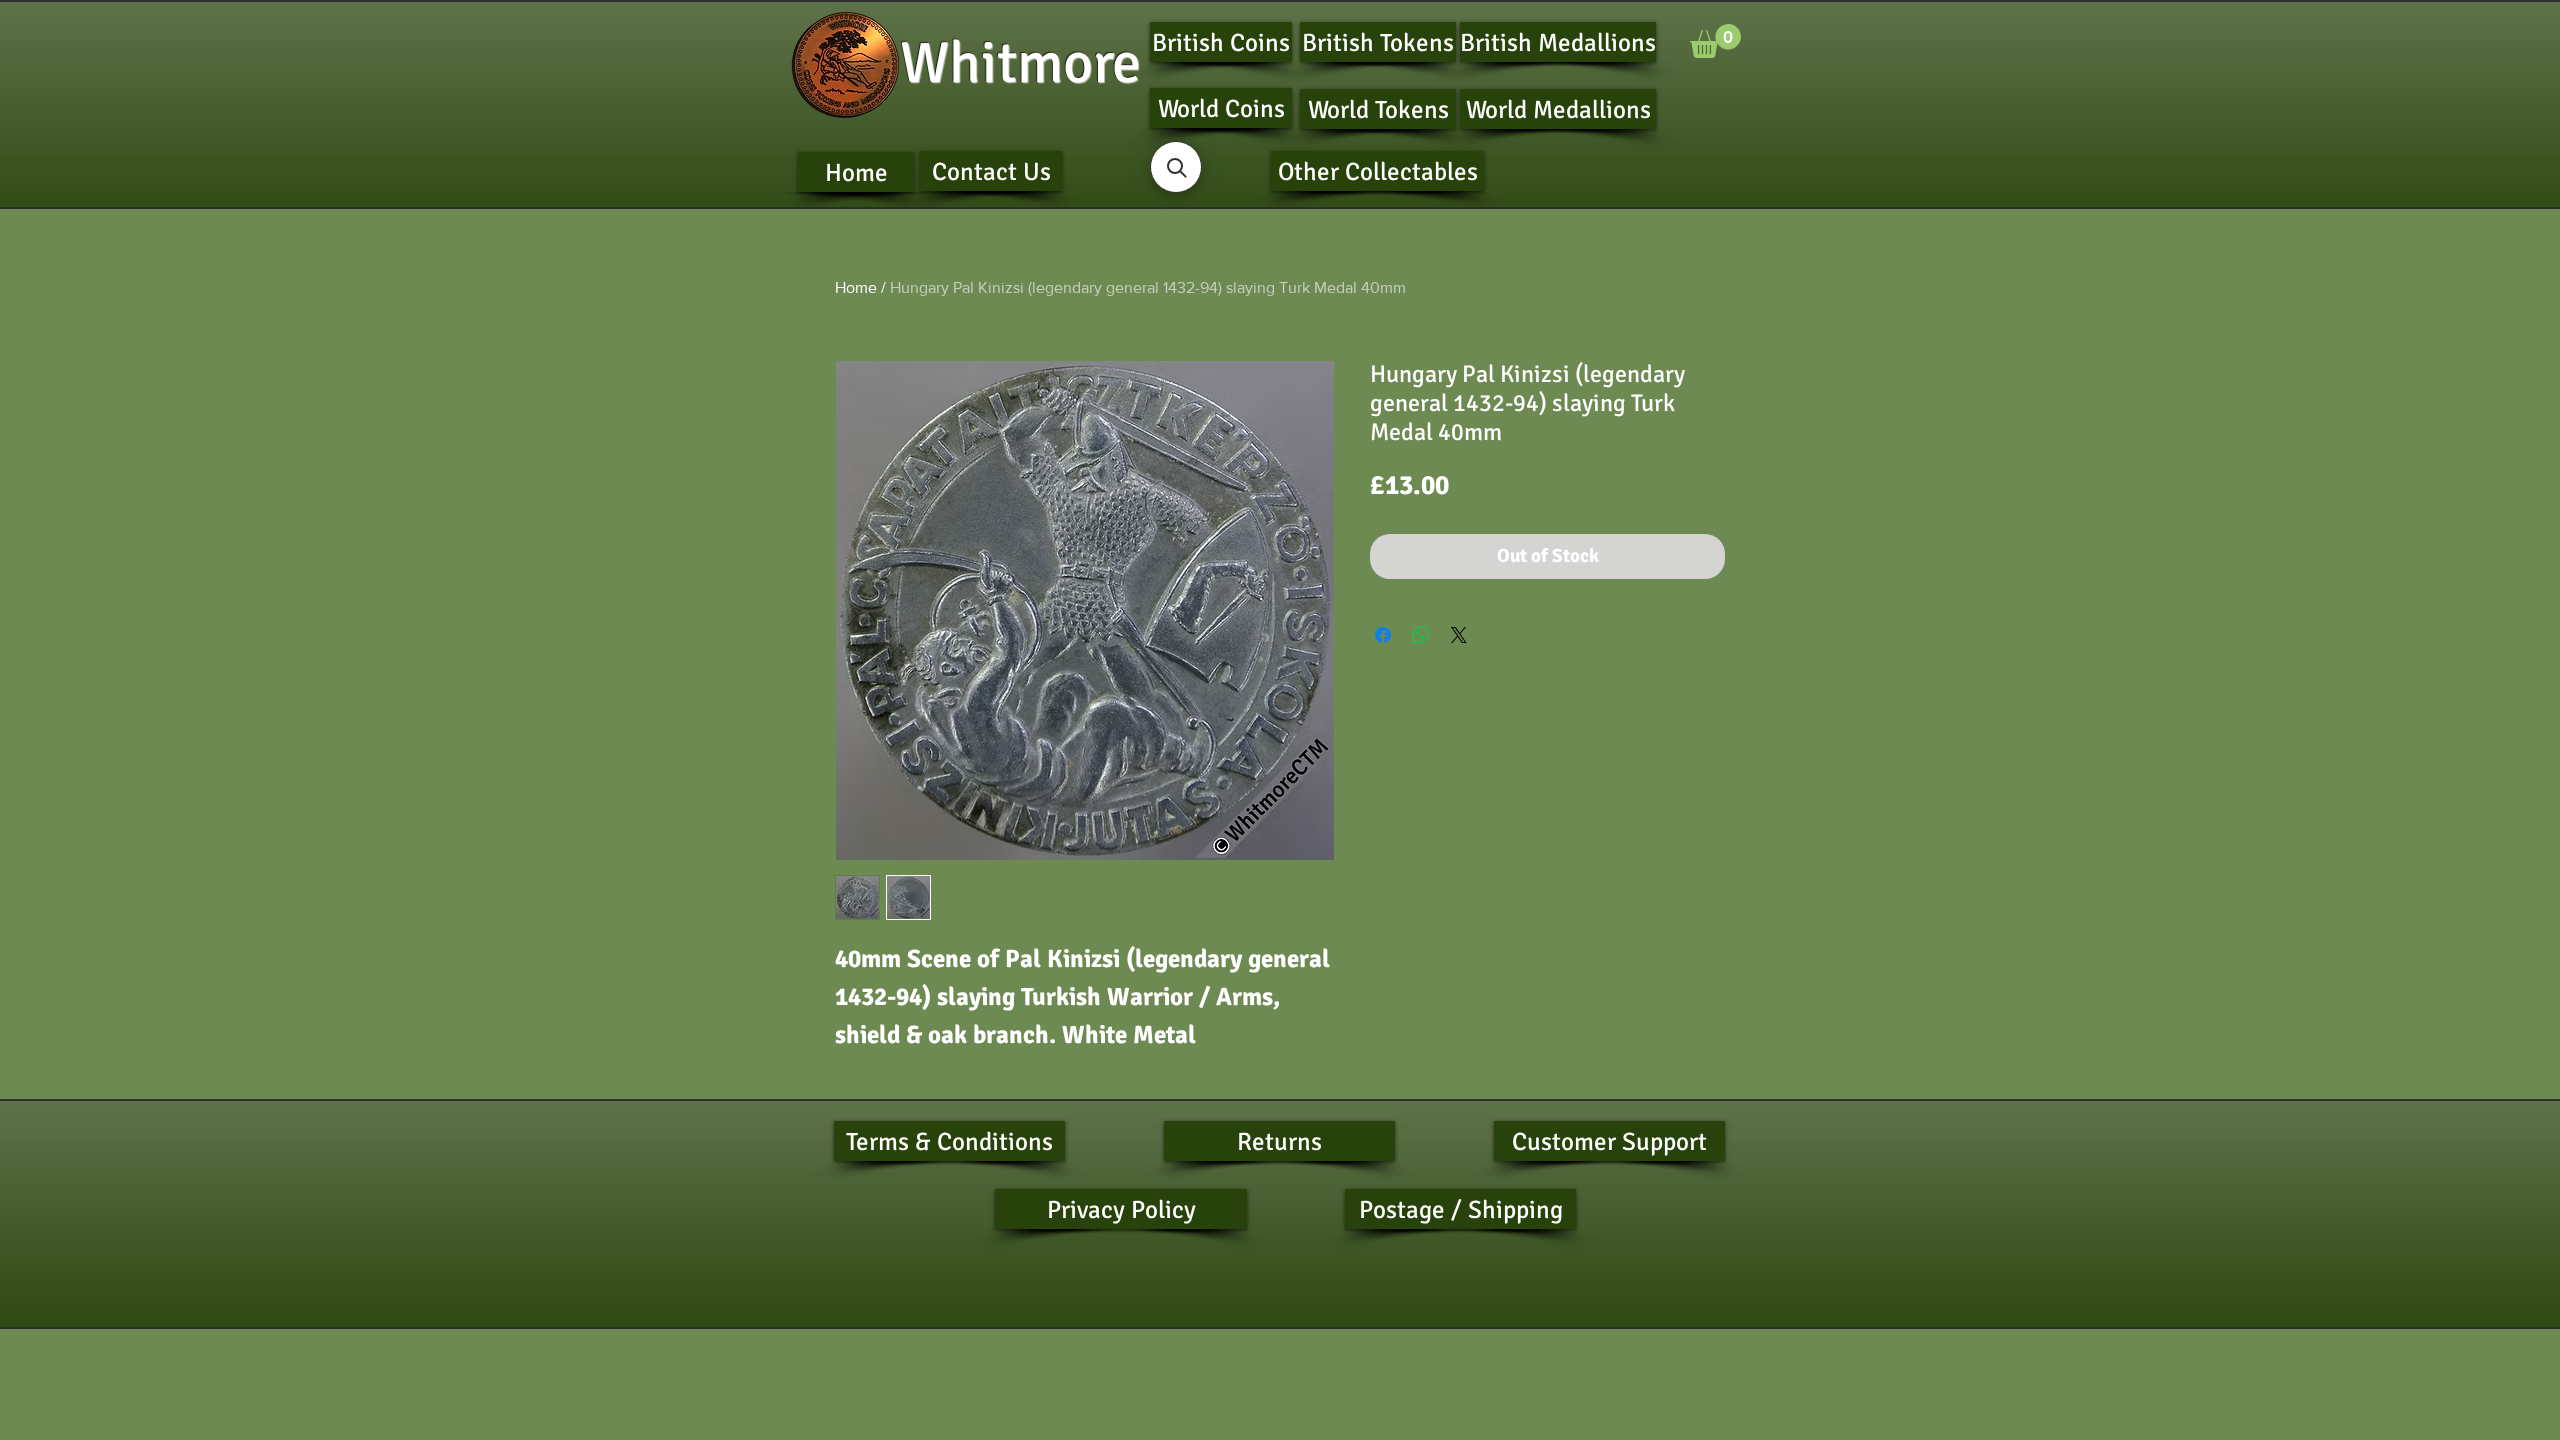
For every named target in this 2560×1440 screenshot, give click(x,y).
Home (856, 287)
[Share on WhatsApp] (1421, 635)
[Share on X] (1459, 635)
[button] (1715, 41)
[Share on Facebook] (1383, 635)
